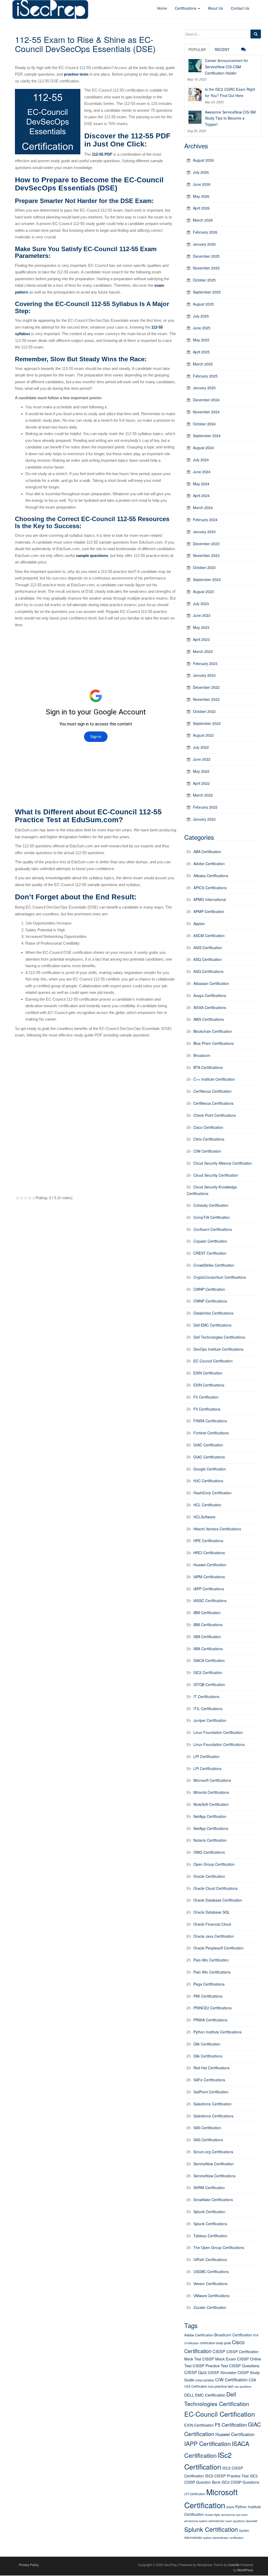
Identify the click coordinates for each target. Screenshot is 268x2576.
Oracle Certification (209, 1876)
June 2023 (202, 615)
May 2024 (201, 484)
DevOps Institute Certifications (218, 1349)
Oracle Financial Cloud (212, 1924)
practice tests (76, 74)
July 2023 (201, 604)
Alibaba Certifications (211, 876)
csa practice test (221, 2386)
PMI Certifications (208, 1996)
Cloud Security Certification (216, 1175)
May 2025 (201, 340)
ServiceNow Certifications (214, 2176)
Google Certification (210, 1469)
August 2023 (203, 591)
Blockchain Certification (213, 1031)
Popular (197, 49)
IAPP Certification (208, 2443)
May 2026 (201, 196)
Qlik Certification (207, 2044)
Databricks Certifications (213, 1313)
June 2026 (202, 184)
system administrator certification (223, 2538)
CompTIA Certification (212, 1217)
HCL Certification (207, 1505)
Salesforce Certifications (213, 2116)
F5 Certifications (207, 1409)
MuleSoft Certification (211, 1804)
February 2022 (205, 807)
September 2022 (207, 723)
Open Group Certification (214, 1864)
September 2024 (207, 436)
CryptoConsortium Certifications (220, 1277)
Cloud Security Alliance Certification (223, 1163)
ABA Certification (207, 852)
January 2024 (204, 532)
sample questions (92, 556)
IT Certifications (206, 1696)
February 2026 (205, 232)
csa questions (243, 2386)
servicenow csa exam (234, 2515)
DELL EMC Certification (205, 2395)
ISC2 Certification (208, 1672)
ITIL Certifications (208, 1709)
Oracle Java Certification (214, 1936)
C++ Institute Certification (214, 1079)
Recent (222, 49)
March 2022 (203, 795)
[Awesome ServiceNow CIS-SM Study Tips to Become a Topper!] (195, 117)
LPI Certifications (207, 1768)
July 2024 (201, 460)
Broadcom (202, 1055)
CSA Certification (196, 2386)
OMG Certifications (209, 1852)
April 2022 (201, 783)
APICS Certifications (210, 888)
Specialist (252, 2521)
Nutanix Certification (210, 1840)
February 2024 (205, 520)
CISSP (219, 2351)
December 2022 (206, 687)
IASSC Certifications (210, 1600)
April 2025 (201, 352)
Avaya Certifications (210, 995)
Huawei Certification (210, 1565)
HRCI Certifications (209, 1553)
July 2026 (201, 172)
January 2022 (204, 819)
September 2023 (207, 579)
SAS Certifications (208, 2140)
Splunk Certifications (210, 2224)
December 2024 (206, 400)
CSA (252, 2380)
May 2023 (201, 627)
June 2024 (202, 472)
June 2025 (202, 328)
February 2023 (205, 663)
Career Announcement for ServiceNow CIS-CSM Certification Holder (227, 67)
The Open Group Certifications (219, 2247)
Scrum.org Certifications (213, 2152)
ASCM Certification (209, 935)
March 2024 (203, 508)
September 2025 (207, 292)
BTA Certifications (208, 1067)
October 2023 (204, 567)
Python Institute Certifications (217, 2032)
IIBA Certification (207, 1637)
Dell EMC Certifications (212, 1325)
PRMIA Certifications (210, 2020)
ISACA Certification (209, 1660)
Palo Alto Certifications (212, 1972)
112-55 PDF (102, 154)
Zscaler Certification (210, 2307)
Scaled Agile (213, 2515)
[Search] (256, 34)
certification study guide (215, 2343)
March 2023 (203, 651)
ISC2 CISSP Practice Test (227, 2476)
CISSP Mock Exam (219, 2359)
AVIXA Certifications (210, 1007)
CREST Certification (210, 1253)
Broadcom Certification (233, 2335)
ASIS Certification (208, 948)
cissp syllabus (205, 2380)
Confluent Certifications (213, 1229)
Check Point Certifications (215, 1115)
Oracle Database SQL (212, 1912)
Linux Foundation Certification (218, 1732)
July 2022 (201, 747)
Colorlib (234, 2565)
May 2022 (201, 771)
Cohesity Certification (211, 1205)
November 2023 (206, 555)
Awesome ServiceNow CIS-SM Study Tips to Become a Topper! (230, 118)
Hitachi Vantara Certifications (217, 1529)
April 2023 (201, 639)
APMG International (210, 899)
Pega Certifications (209, 1984)
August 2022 (203, 735)
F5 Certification (206, 1397)
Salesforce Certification (213, 2104)
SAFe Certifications (209, 2080)
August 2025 (203, 304)
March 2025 (203, 364)
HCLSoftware (204, 1517)
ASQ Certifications (208, 971)
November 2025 (206, 268)
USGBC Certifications (211, 2271)
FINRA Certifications (210, 1421)
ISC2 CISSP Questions (240, 2482)
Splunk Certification (209, 2212)
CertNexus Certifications (213, 1103)
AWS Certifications (209, 1019)
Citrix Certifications (209, 1139)
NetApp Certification (210, 1816)
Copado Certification (210, 1241)
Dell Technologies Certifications (219, 1337)
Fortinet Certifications (211, 1433)
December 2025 (206, 256)
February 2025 (205, 376)
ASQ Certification (208, 959)
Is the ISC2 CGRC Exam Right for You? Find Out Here (230, 92)
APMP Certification (209, 911)
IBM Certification (207, 1613)
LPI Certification (206, 1756)
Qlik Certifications (208, 2056)
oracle (230, 2507)
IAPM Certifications (209, 1577)
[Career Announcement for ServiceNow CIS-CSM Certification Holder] (195, 65)
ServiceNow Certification (214, 2164)
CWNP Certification (209, 1289)
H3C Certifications (208, 1481)
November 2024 (206, 412)
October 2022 (204, 711)
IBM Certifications (208, 1625)
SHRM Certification (209, 2188)
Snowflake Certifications (213, 2200)
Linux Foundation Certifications (219, 1744)
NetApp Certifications (211, 1828)
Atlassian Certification (211, 983)
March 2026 (203, 220)
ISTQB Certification (209, 1684)
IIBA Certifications (208, 1649)
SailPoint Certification (211, 2092)
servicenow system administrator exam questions (214, 2521)
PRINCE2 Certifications (213, 2008)
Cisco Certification (208, 1127)
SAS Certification (207, 2128)
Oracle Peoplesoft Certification (219, 1948)
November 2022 (206, 699)
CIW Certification (207, 1151)
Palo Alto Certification (211, 1960)
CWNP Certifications (210, 1301)
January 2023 (204, 675)
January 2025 (204, 388)
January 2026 (204, 244)
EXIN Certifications (209, 1385)
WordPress (245, 2570)
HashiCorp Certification (213, 1493)
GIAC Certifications (209, 1457)
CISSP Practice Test (210, 2366)
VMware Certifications (211, 2296)
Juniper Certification (210, 1720)
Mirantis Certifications (211, 1792)
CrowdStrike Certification (214, 1265)
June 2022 (202, 759)
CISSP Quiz (196, 2372)
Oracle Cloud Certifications (216, 1888)
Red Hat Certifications (211, 2068)
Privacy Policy (29, 2565)
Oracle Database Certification (218, 1900)
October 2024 (204, 424)
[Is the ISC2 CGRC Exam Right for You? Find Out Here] (195, 94)
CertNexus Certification (213, 1091)
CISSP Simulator (222, 2372)
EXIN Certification (208, 1373)
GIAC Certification (208, 1445)
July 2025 (201, 316)
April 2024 (201, 495)
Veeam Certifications (210, 2284)
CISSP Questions (244, 2366)
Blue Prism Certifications (214, 1043)
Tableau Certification (210, 2236)
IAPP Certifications (209, 1589)
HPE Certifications (208, 1541)
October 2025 (204, 280)
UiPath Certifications (210, 2259)
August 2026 (203, 160)
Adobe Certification (209, 864)
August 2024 (203, 448)
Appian (199, 923)
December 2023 (206, 544)
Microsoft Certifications (212, 1780)
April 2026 (201, 208)
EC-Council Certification (213, 1361)
